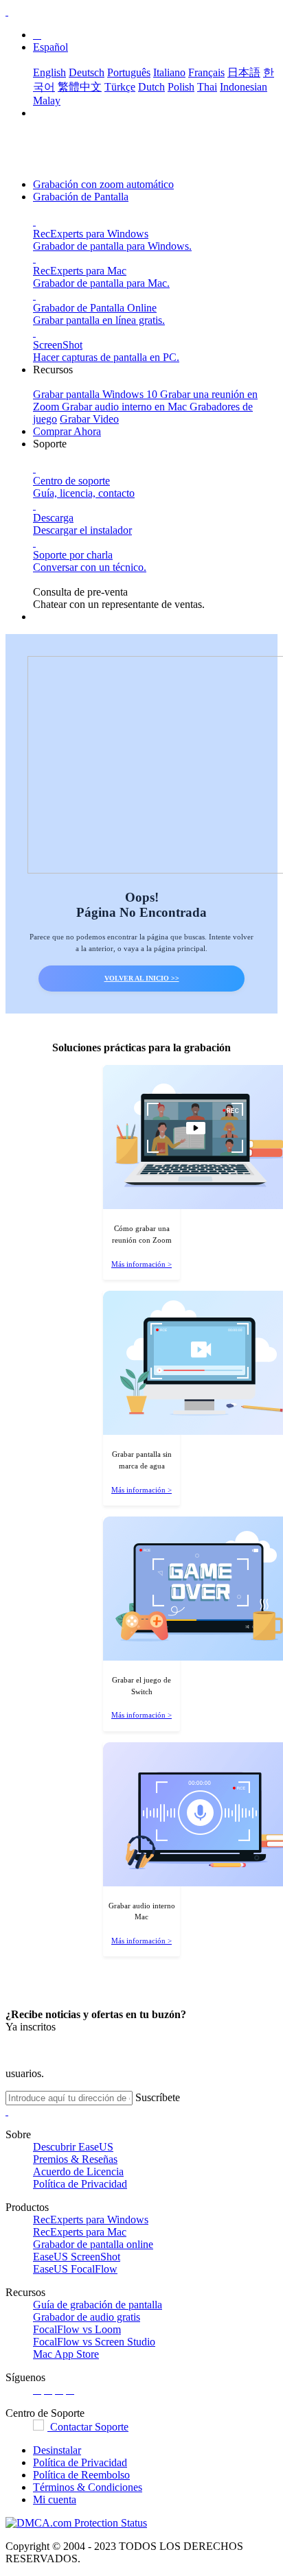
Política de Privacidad (80, 2184)
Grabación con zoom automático (103, 184)
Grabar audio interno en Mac (126, 407)
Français (206, 72)
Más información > (141, 1264)
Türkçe (120, 87)
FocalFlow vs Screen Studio (94, 2342)
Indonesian (244, 87)
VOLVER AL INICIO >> (142, 978)
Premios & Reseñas (75, 2159)
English (49, 72)
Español (50, 47)
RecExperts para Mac (80, 2232)
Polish (181, 87)
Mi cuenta (55, 2499)
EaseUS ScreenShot (77, 2257)
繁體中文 (80, 87)
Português (129, 72)
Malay (47, 101)
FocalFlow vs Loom (77, 2329)
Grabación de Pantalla (81, 197)
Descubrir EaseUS (73, 2147)
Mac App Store (66, 2354)
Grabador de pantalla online (93, 2244)
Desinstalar (57, 2450)
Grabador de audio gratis (87, 2317)
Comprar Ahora (67, 431)
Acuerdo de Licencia (78, 2171)
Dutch (151, 87)
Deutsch (87, 72)
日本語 (244, 72)
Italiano (169, 72)
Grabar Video (89, 419)
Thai (207, 87)
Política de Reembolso (81, 2475)
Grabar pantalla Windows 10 (97, 394)
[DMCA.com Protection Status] (76, 2523)
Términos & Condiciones (88, 2487)
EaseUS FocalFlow (75, 2269)
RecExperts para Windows (91, 2220)
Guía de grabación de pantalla (98, 2305)
